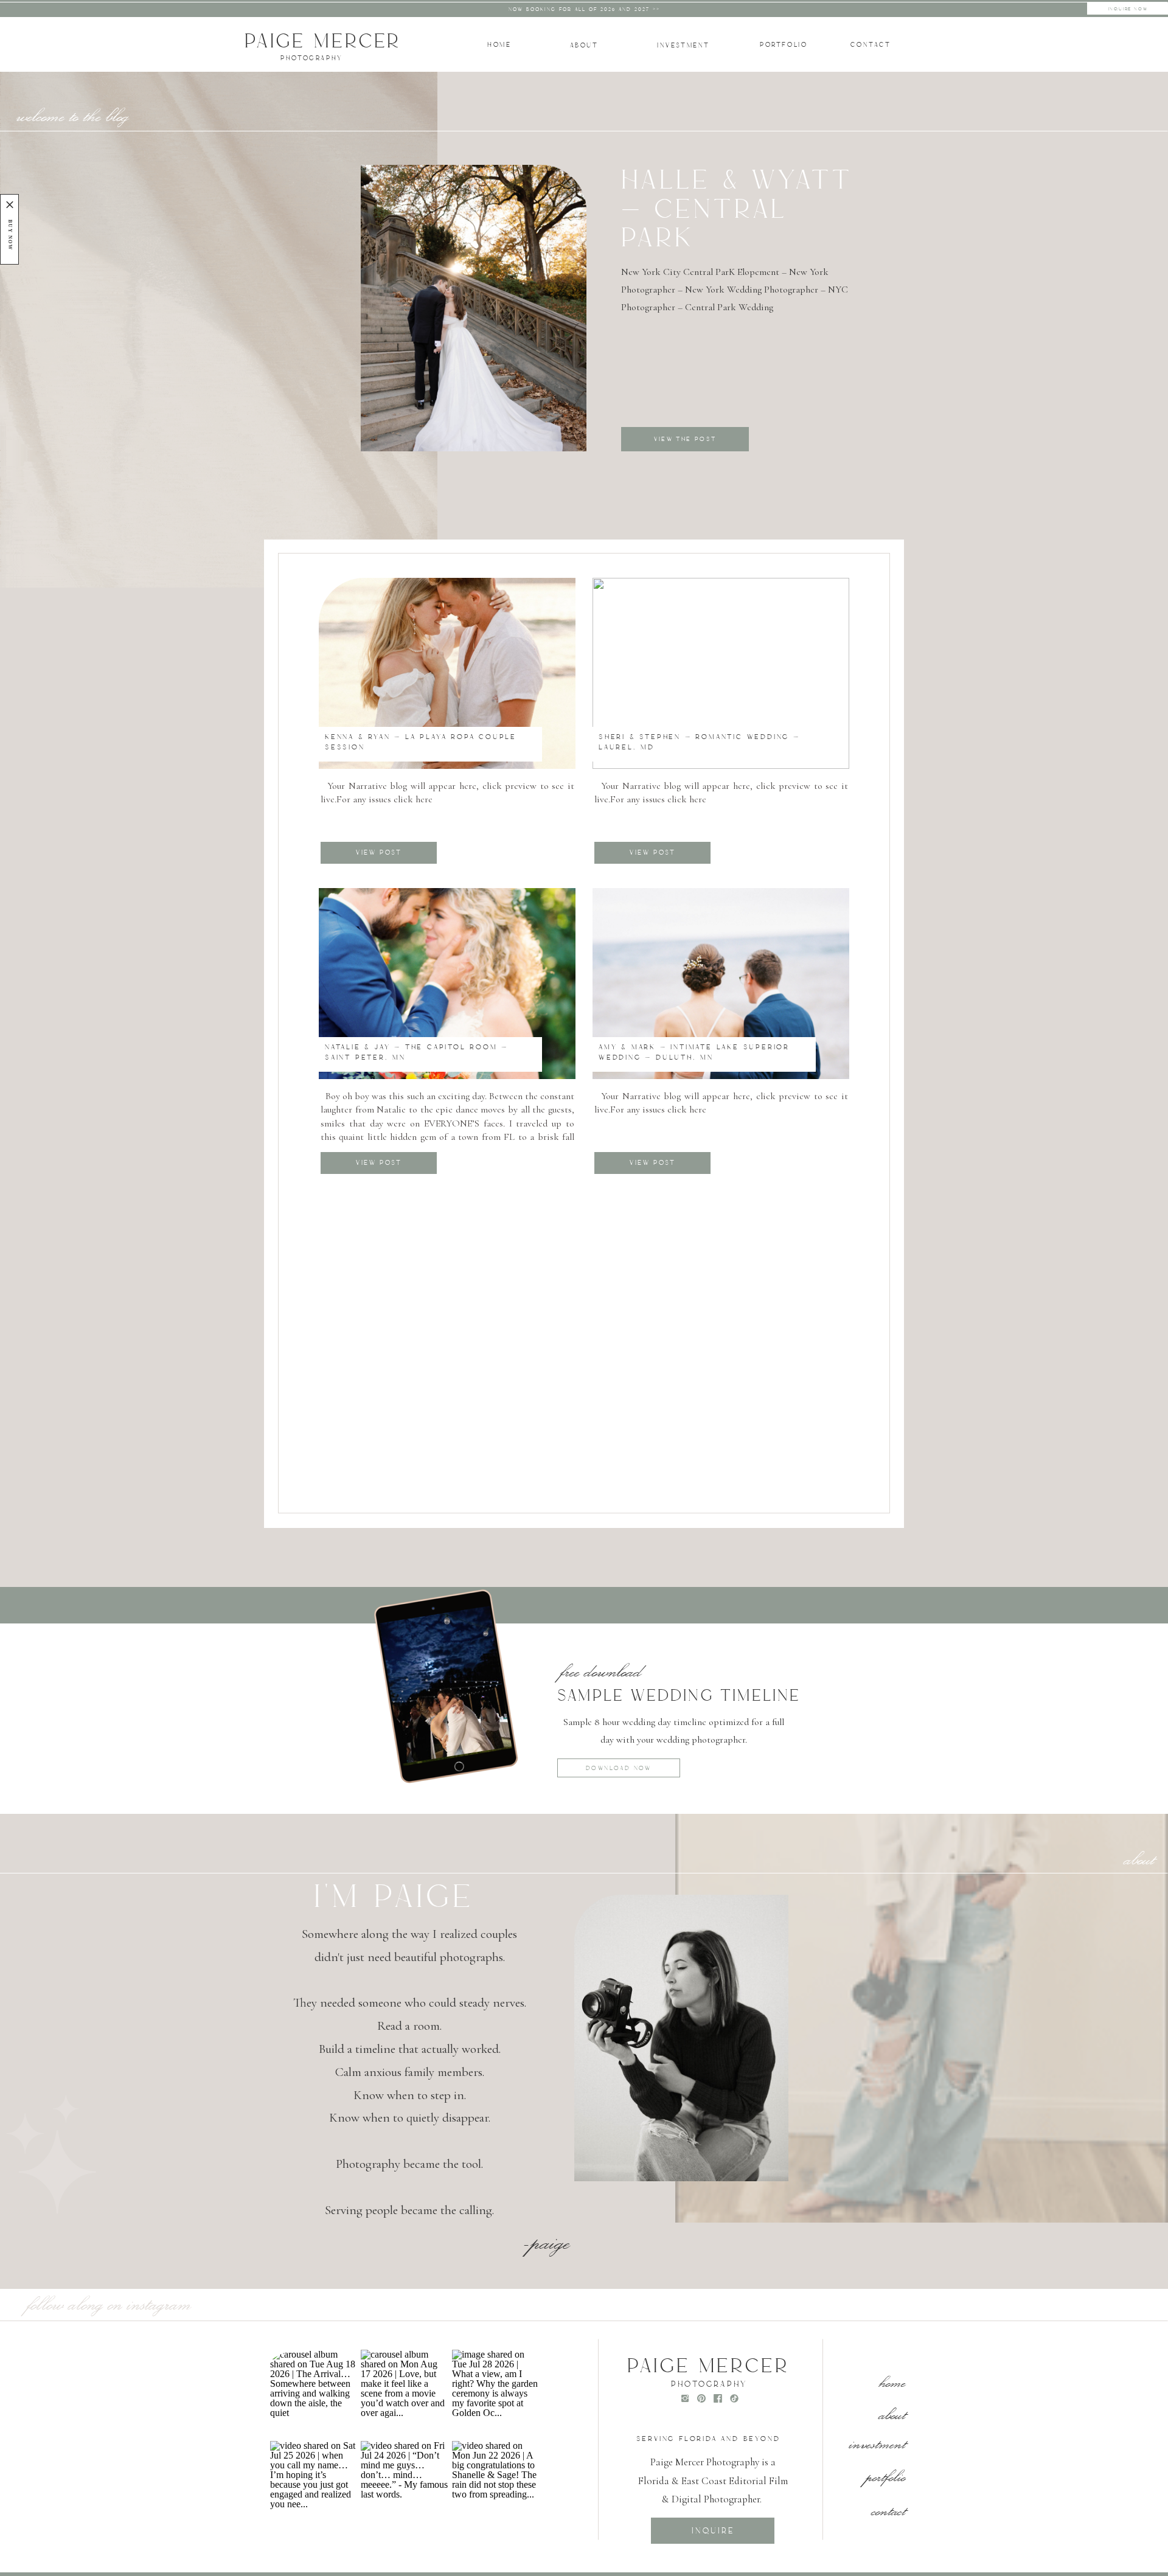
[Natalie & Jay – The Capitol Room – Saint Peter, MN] (447, 984)
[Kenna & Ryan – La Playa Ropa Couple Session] (447, 673)
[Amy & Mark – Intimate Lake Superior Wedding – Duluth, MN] (721, 984)
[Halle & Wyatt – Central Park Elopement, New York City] (474, 308)
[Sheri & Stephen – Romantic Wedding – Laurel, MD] (721, 673)
